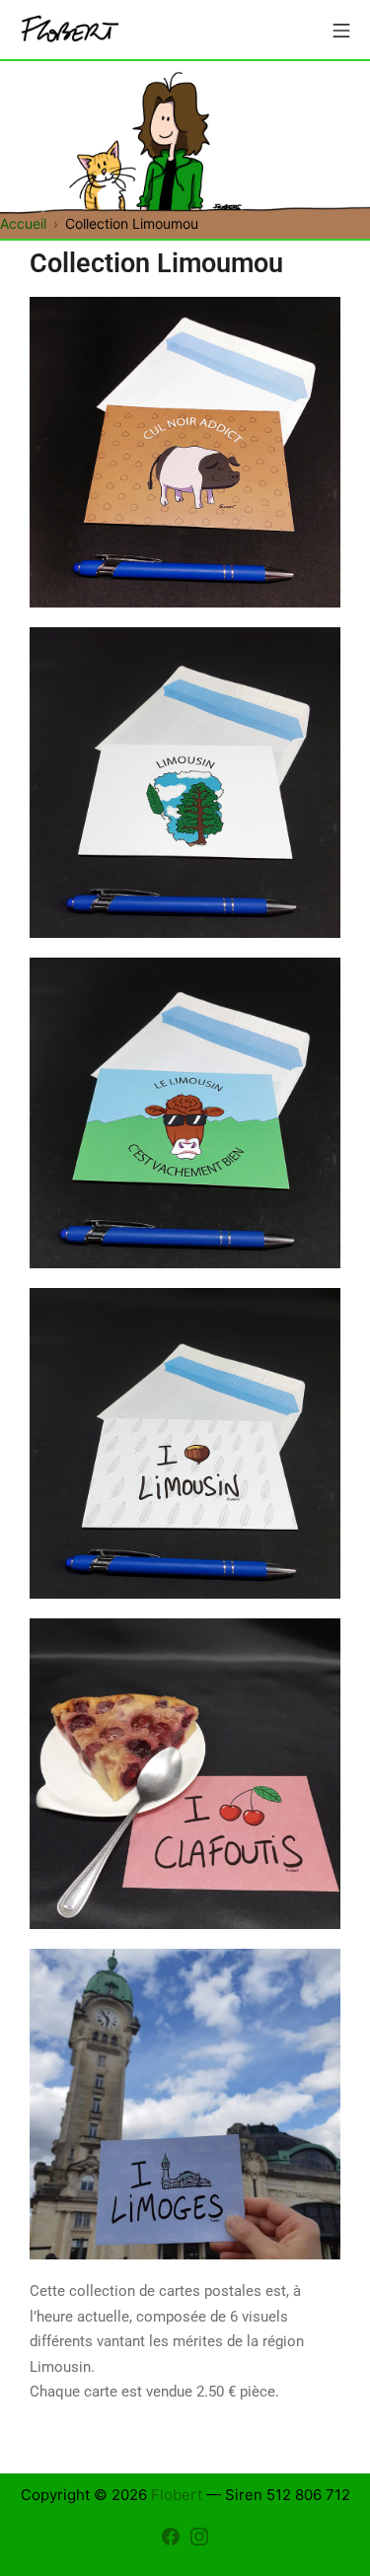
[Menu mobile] (341, 30)
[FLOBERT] (69, 30)
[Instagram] (199, 2536)
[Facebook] (171, 2536)
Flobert (177, 2495)
